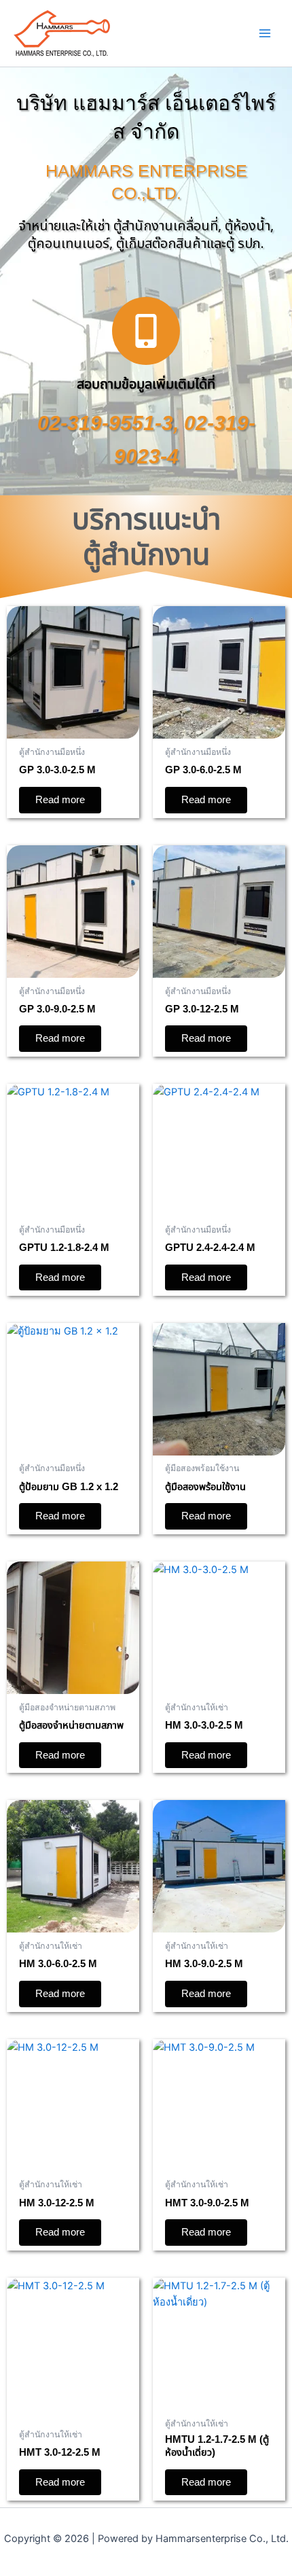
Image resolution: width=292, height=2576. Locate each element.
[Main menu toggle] (265, 33)
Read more (60, 800)
